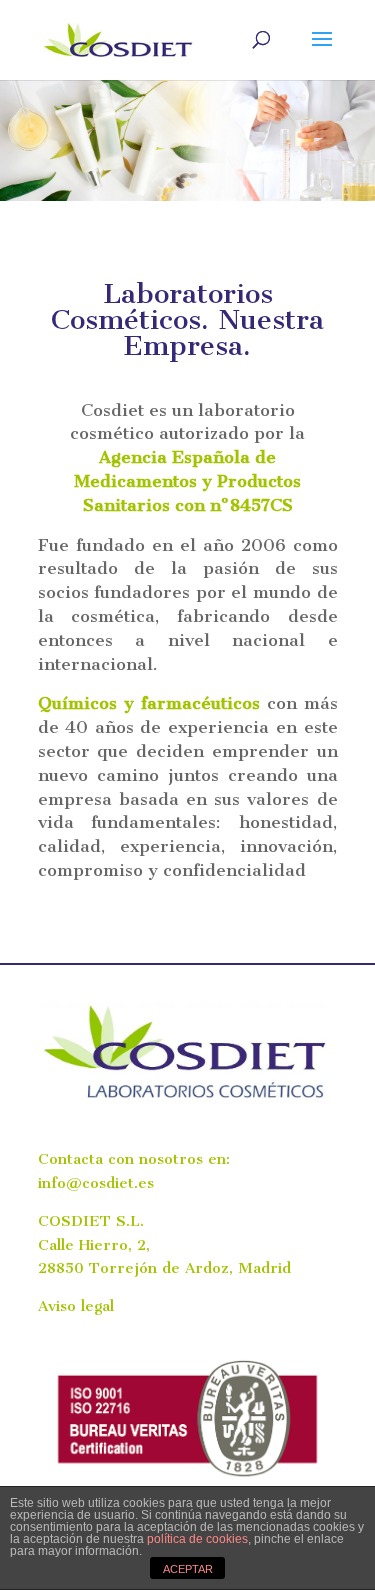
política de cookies (197, 1539)
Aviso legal (76, 1306)
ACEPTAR (188, 1569)
